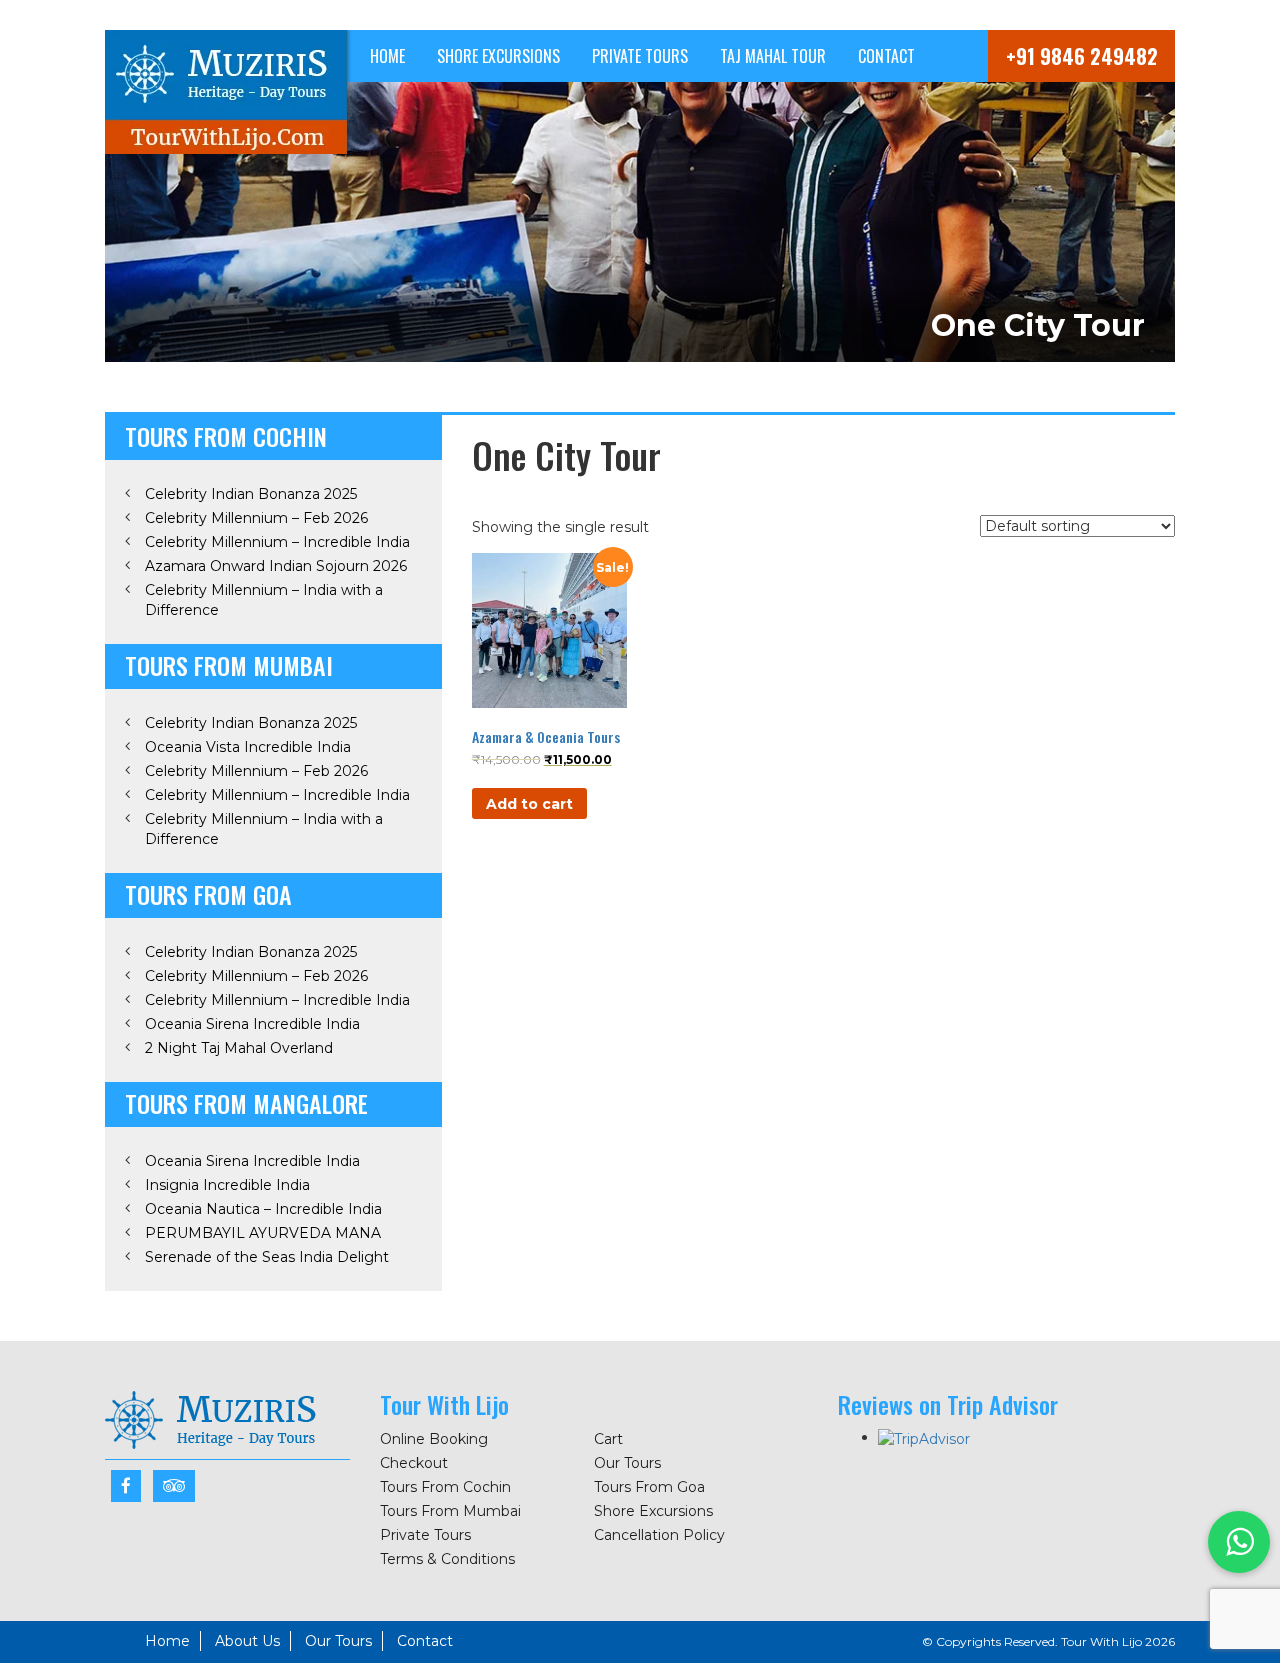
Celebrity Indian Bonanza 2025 (251, 494)
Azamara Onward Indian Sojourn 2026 (276, 566)
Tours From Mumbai (450, 1511)
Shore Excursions (498, 56)
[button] (1239, 1542)
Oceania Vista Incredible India (248, 747)
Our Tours (627, 1463)
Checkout (414, 1463)
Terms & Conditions (447, 1559)
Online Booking (434, 1439)
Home (387, 56)
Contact (886, 56)
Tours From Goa (649, 1487)
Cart (608, 1439)
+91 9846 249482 (1082, 56)
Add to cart (529, 804)
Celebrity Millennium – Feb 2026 (256, 518)
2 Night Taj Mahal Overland (239, 1048)
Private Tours (640, 56)
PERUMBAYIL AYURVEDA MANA (263, 1233)
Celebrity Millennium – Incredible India (277, 542)
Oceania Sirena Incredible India (252, 1024)
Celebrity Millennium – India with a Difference (264, 600)
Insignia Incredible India (227, 1185)
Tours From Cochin (445, 1487)
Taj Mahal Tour (773, 56)
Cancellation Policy (659, 1535)
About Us (247, 1641)
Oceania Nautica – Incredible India (263, 1209)
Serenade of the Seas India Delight (267, 1257)
